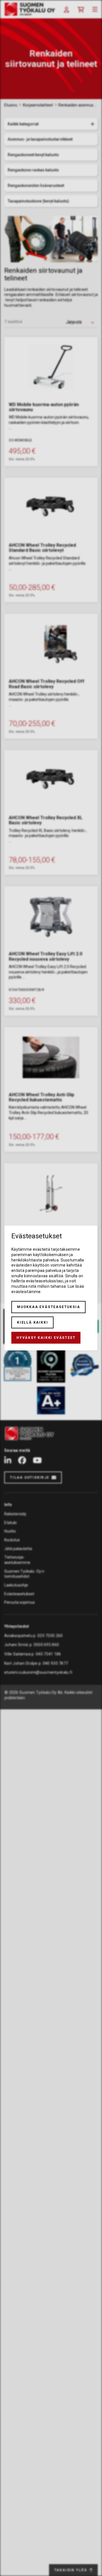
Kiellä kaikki (32, 1322)
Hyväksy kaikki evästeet (46, 1338)
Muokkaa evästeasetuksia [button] (48, 1307)
